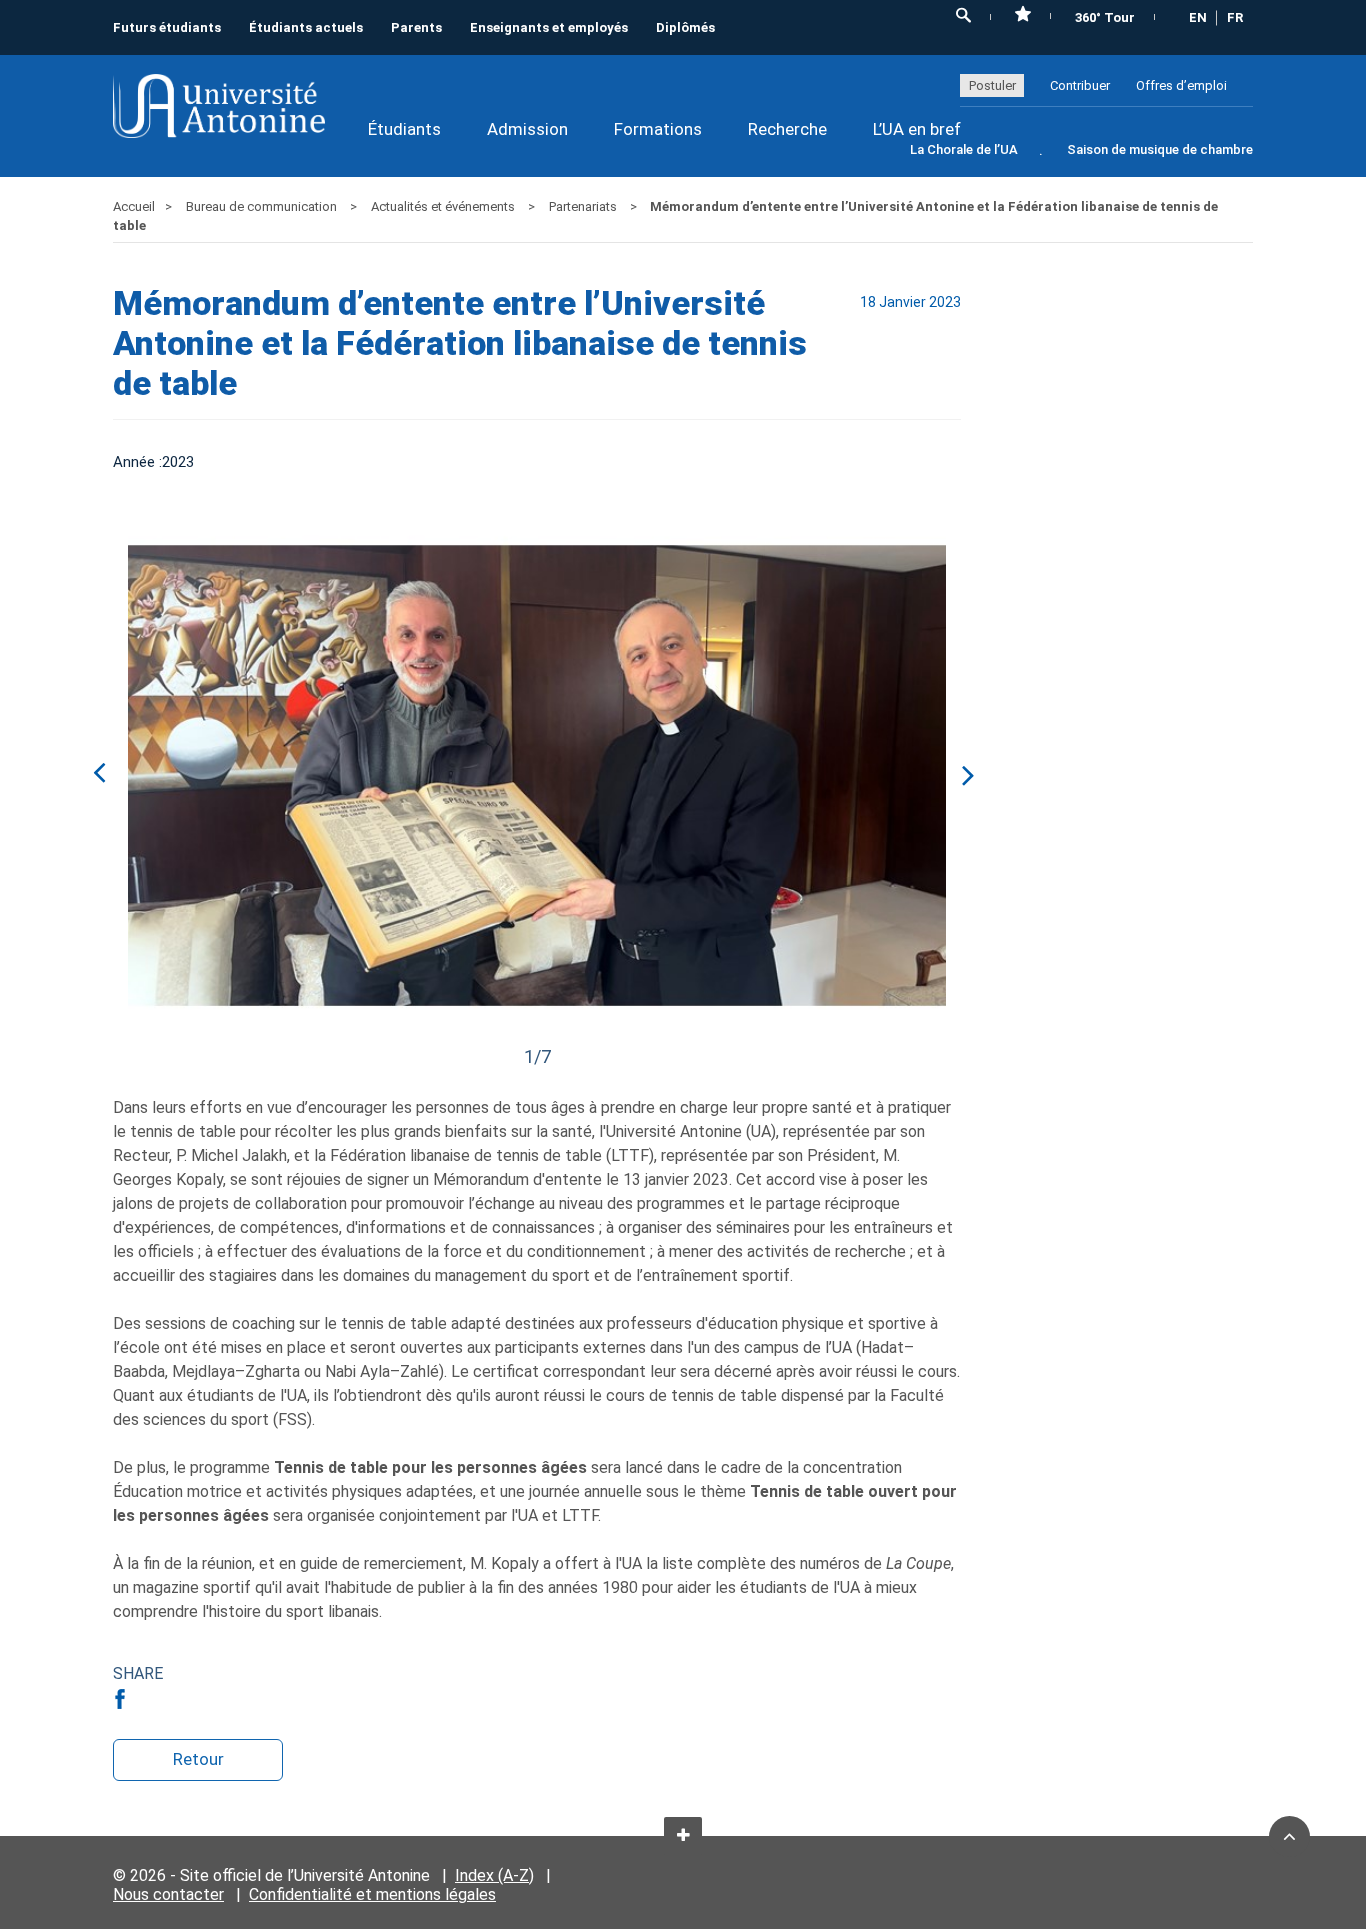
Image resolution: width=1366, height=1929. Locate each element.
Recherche (787, 129)
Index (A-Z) (494, 1875)
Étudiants (404, 129)
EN (1198, 17)
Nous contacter (168, 1894)
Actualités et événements (444, 206)
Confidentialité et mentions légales (372, 1894)
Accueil (134, 206)
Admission (527, 129)
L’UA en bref (917, 129)
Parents (416, 27)
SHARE (138, 1673)
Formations (658, 129)
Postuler (992, 85)
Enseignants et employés (549, 27)
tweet (154, 1699)
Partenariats (584, 206)
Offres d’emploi (1181, 85)
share (123, 1699)
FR (1235, 17)
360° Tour (1105, 17)
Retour (198, 1759)
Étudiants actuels (306, 27)
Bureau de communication (263, 206)
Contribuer (1080, 85)
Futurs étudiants (167, 27)
